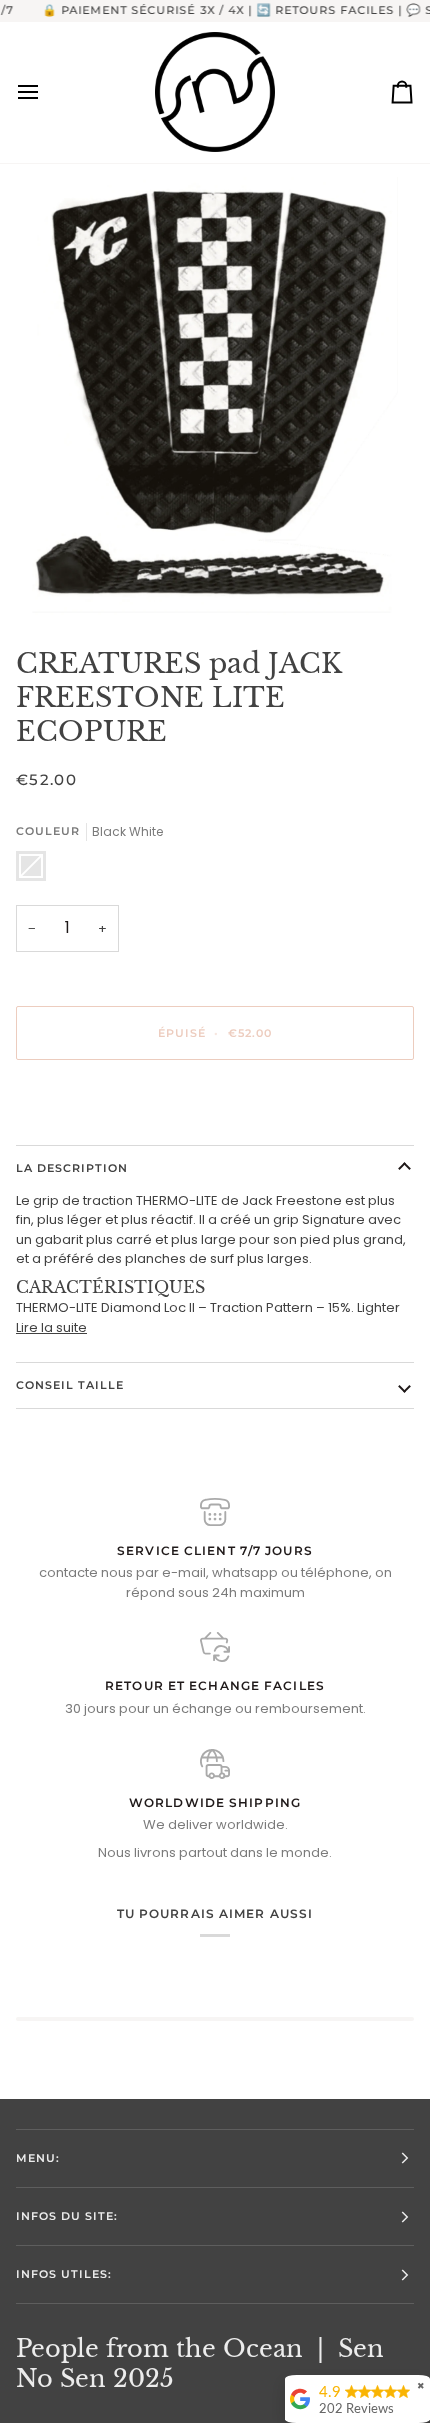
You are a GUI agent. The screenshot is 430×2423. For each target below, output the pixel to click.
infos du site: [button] (67, 2216)
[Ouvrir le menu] (46, 92)
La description (72, 1168)
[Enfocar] (215, 397)
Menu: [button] (38, 2158)
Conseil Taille (70, 1385)
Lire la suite (51, 1327)
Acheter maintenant (215, 1101)
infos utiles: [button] (64, 2274)
